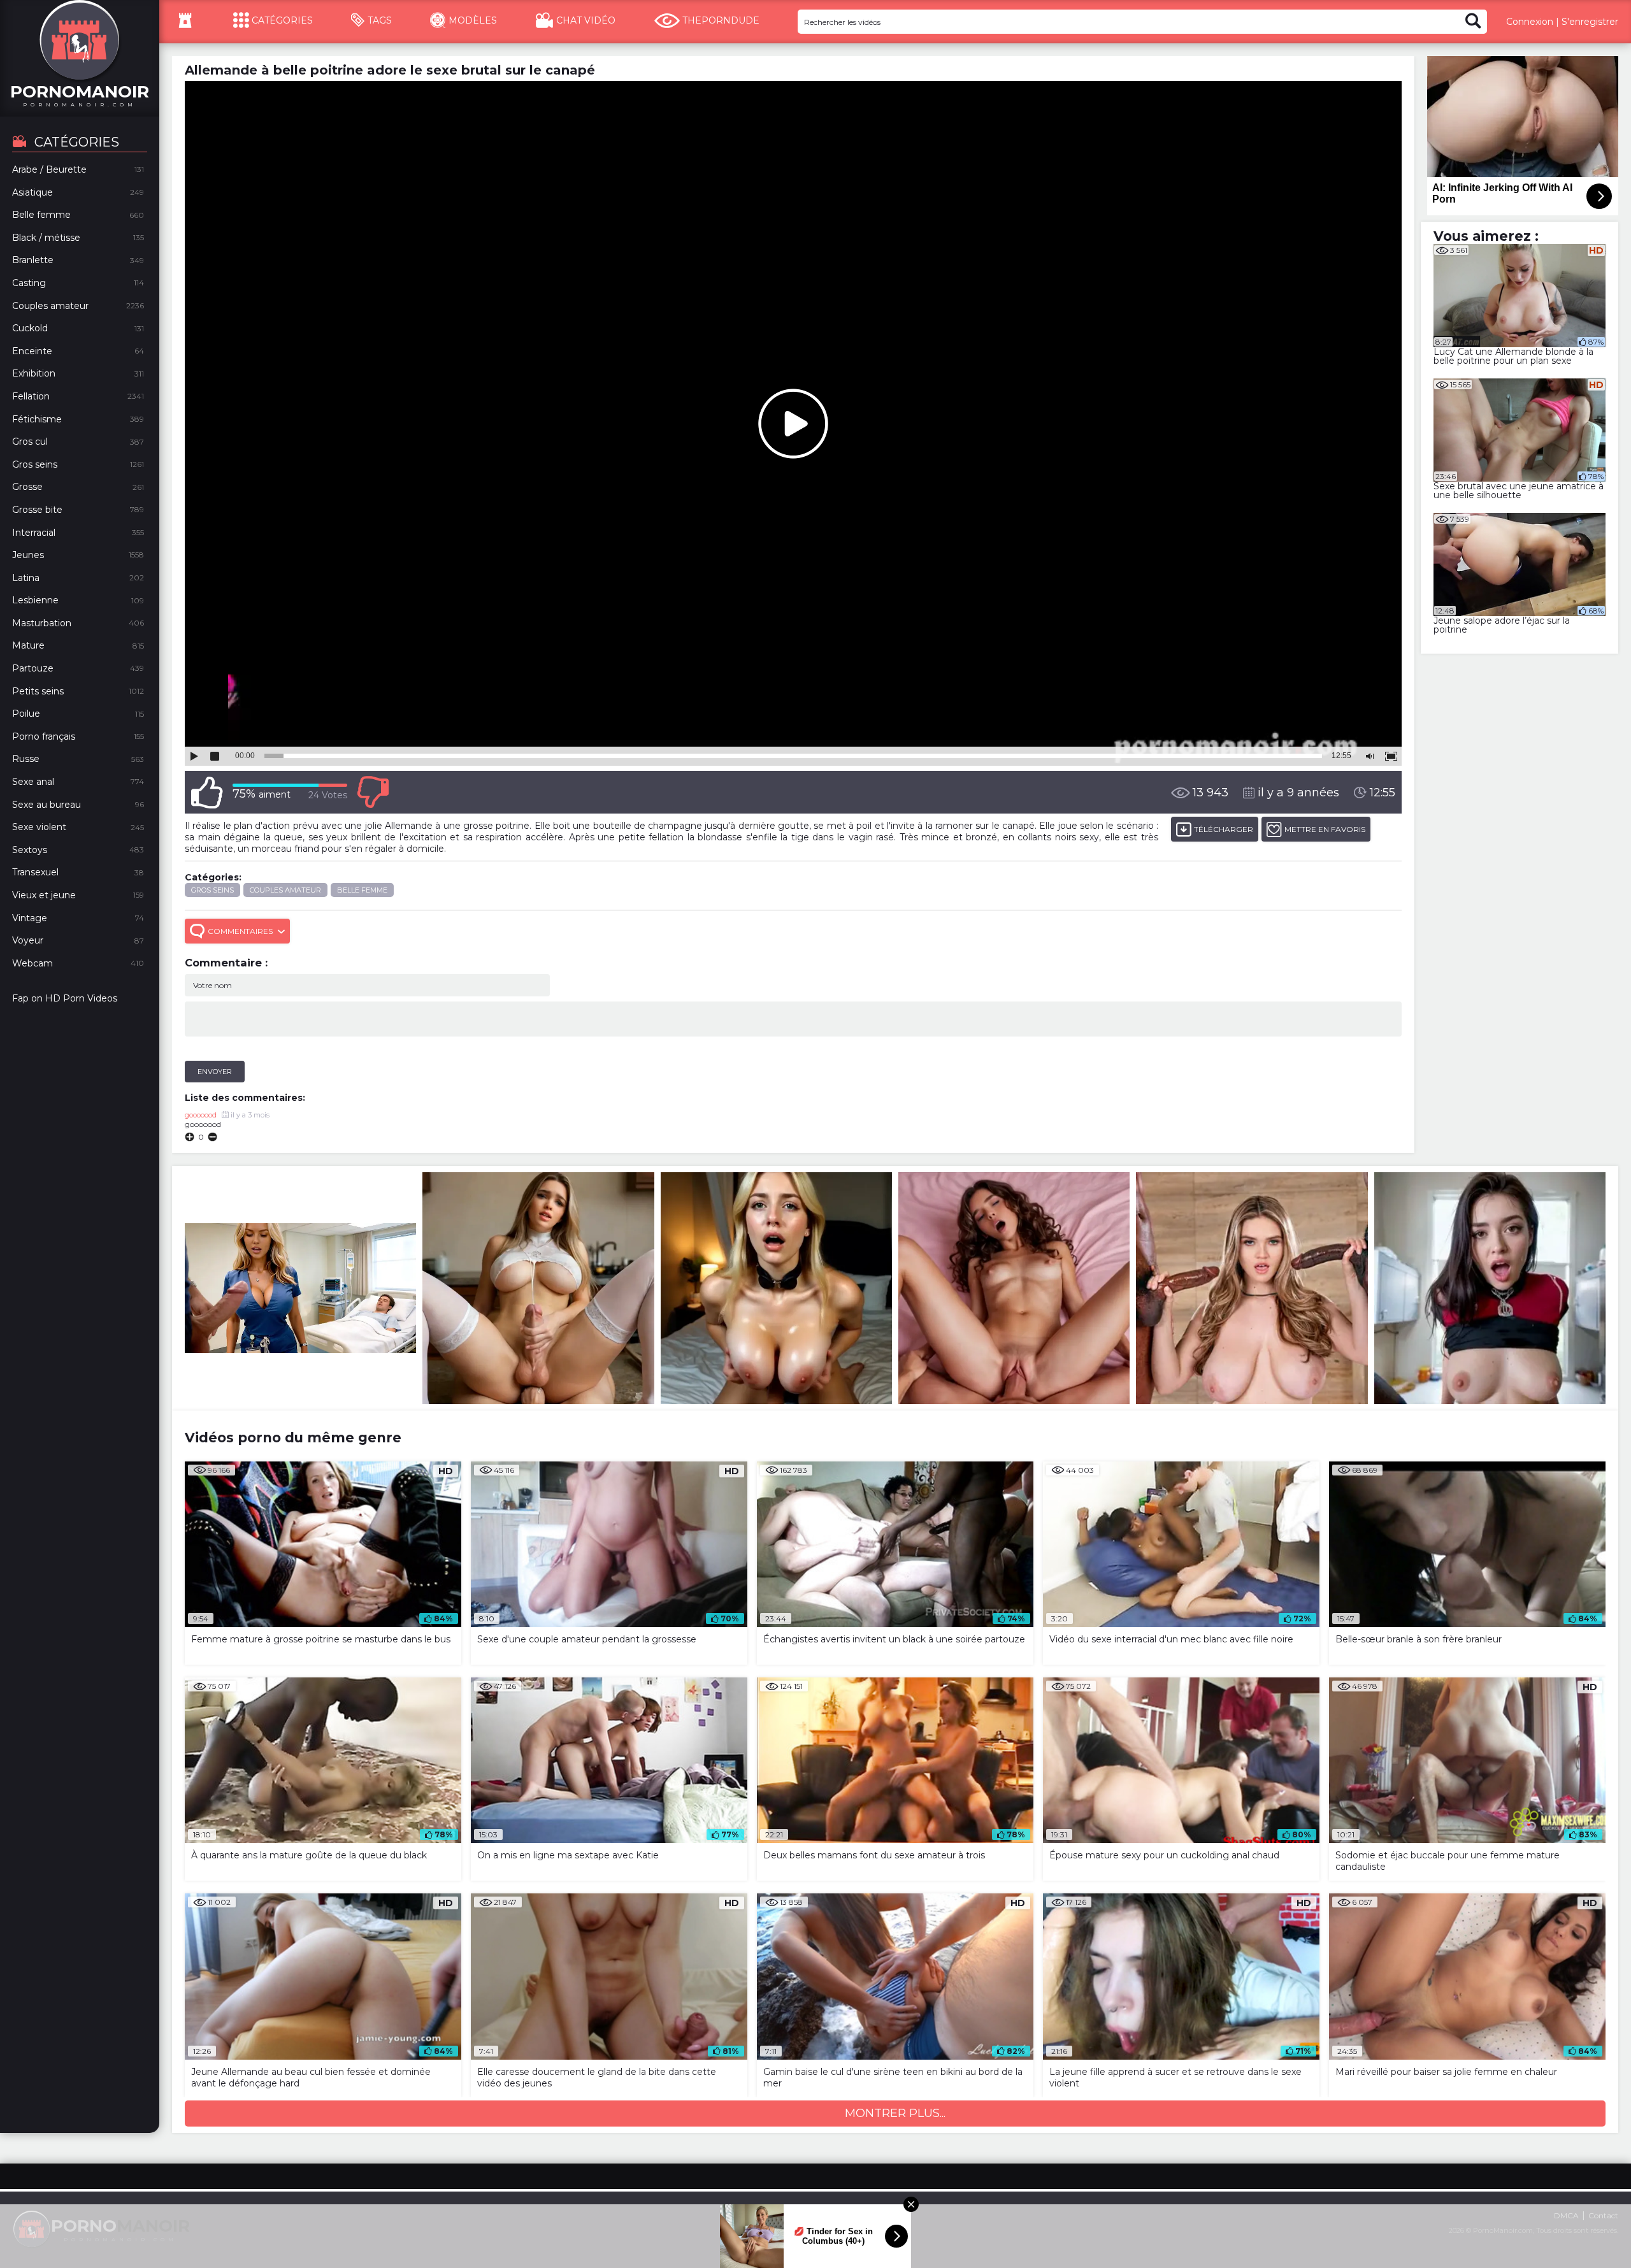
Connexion (1530, 22)
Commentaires (240, 931)
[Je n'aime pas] (373, 792)
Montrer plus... (895, 2113)
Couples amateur (285, 890)
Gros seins (212, 890)
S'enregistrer (1590, 22)
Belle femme (362, 890)
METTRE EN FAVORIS (1325, 829)
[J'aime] (207, 792)
